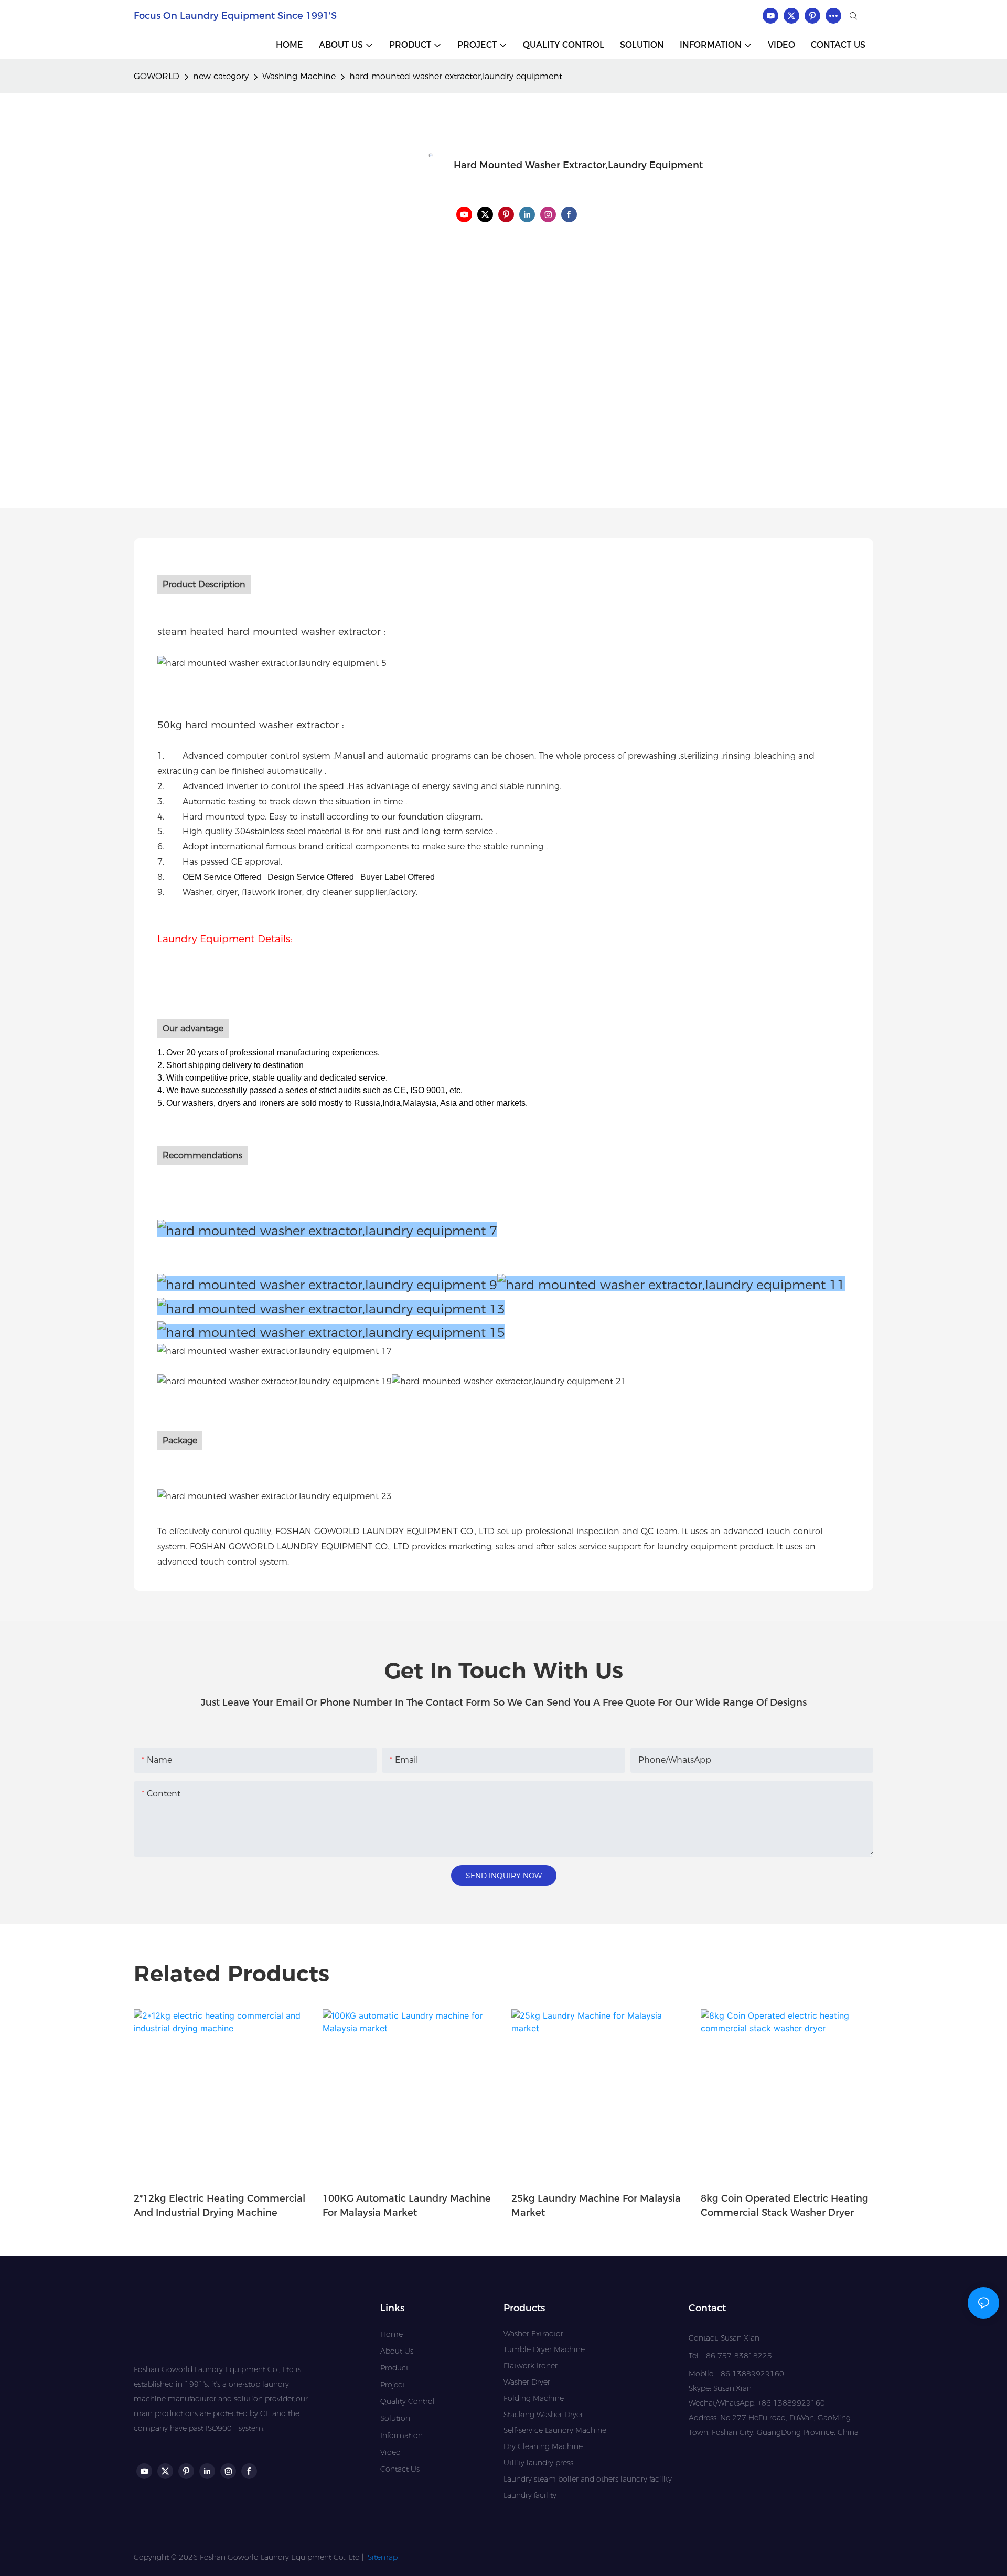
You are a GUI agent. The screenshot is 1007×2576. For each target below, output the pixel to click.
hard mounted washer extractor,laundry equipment (456, 76)
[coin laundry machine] (275, 1381)
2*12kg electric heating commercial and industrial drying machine (219, 2206)
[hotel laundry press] (331, 1332)
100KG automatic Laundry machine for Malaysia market (407, 2206)
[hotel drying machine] (671, 1284)
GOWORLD (157, 76)
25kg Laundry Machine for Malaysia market (596, 2206)
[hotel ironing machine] (331, 1307)
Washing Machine (299, 76)
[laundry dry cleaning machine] (509, 1381)
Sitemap (383, 2557)
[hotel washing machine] (327, 1284)
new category (221, 76)
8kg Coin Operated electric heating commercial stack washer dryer (785, 2206)
